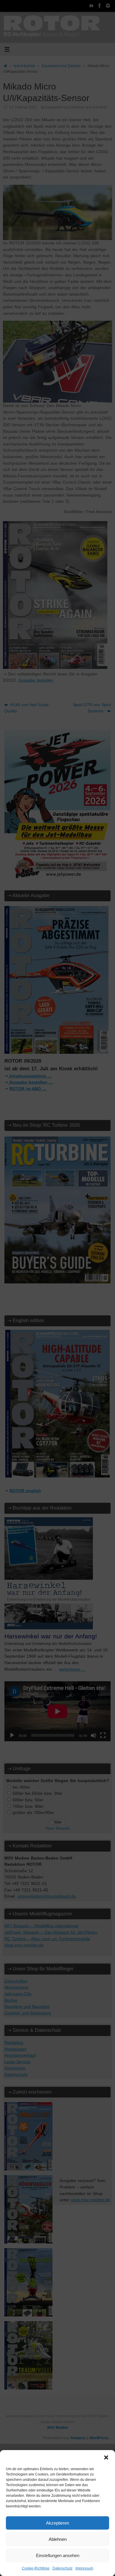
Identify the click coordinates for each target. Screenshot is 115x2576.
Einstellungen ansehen (58, 2555)
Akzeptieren (57, 2523)
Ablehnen (58, 2539)
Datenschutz (63, 2568)
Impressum (84, 2568)
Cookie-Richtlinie (36, 2568)
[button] (106, 2457)
